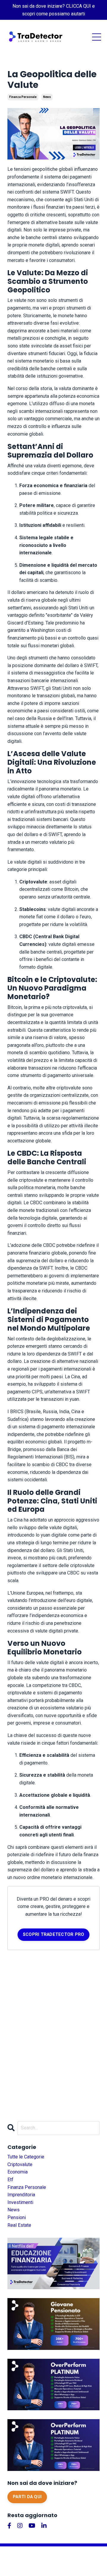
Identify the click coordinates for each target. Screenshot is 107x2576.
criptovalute (20, 2164)
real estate (19, 2225)
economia (18, 2172)
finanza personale (23, 97)
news (47, 97)
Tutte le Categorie (26, 2157)
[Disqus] (53, 2033)
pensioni (17, 2217)
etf (10, 2180)
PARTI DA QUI (27, 2497)
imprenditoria (21, 2195)
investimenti (20, 2202)
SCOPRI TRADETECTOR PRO (54, 1935)
